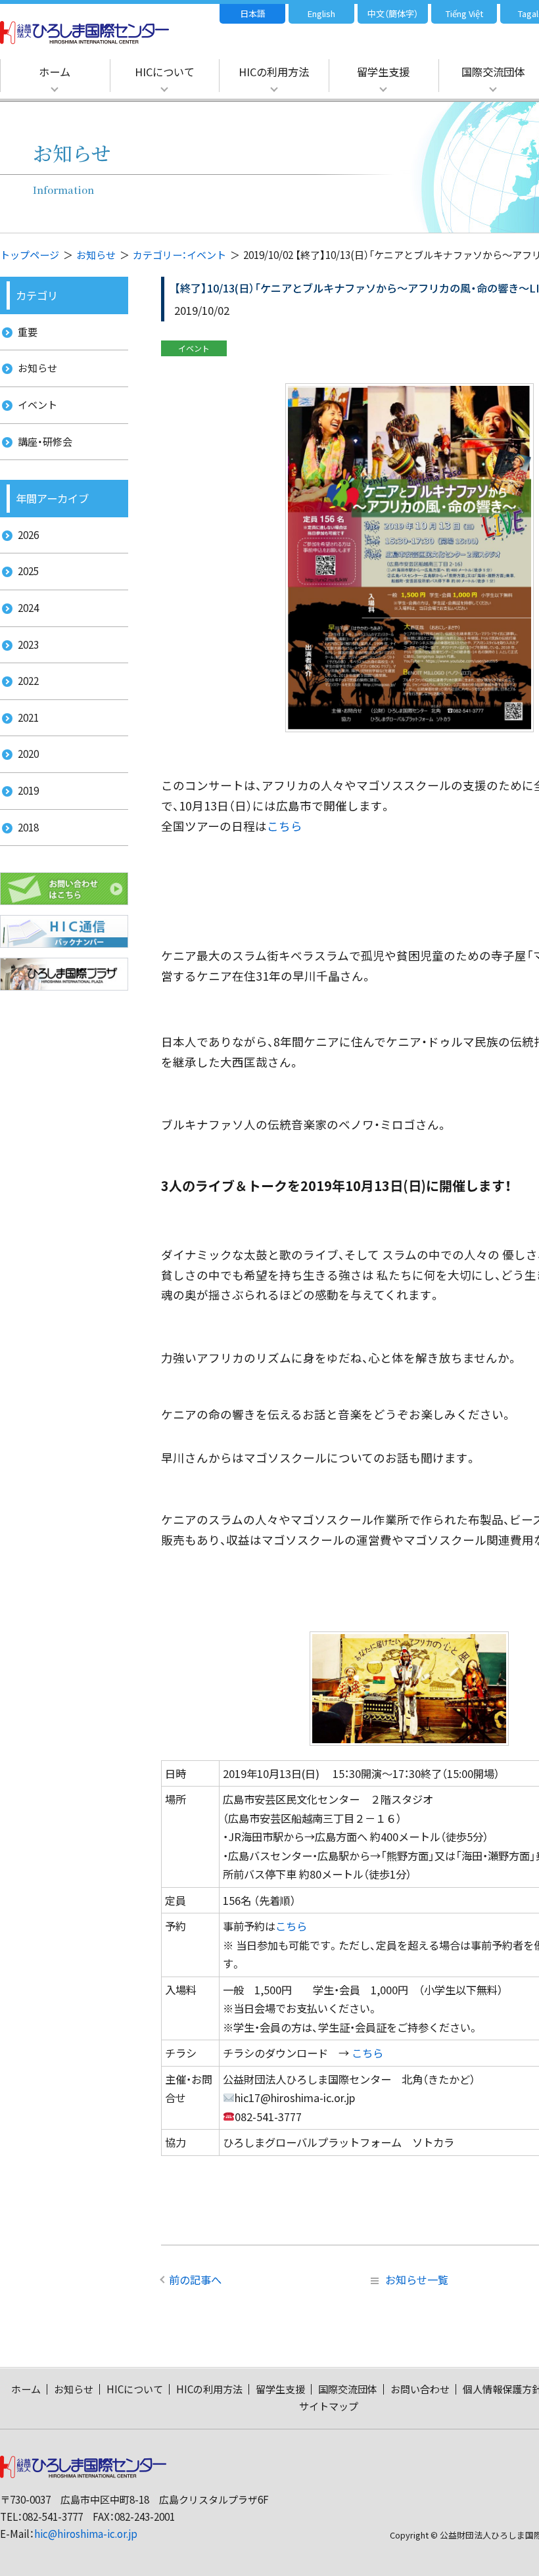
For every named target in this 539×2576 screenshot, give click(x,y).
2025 (28, 571)
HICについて (165, 72)
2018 (28, 827)
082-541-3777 (53, 2517)
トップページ (30, 255)
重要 (28, 332)
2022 (28, 681)
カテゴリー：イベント (179, 255)
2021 (28, 717)
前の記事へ (195, 2280)
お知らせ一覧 (417, 2280)
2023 (28, 644)
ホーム (55, 72)
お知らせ (96, 255)
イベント (37, 405)
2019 (28, 790)
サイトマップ (329, 2406)
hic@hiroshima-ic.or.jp (86, 2534)
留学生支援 (383, 72)
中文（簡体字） (393, 13)
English (321, 13)
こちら (285, 826)
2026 (28, 535)
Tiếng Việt (464, 13)
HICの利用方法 (274, 72)
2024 (28, 608)
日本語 (253, 13)
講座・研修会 (45, 441)
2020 (28, 754)
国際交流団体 (348, 2389)
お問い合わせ (420, 2389)
